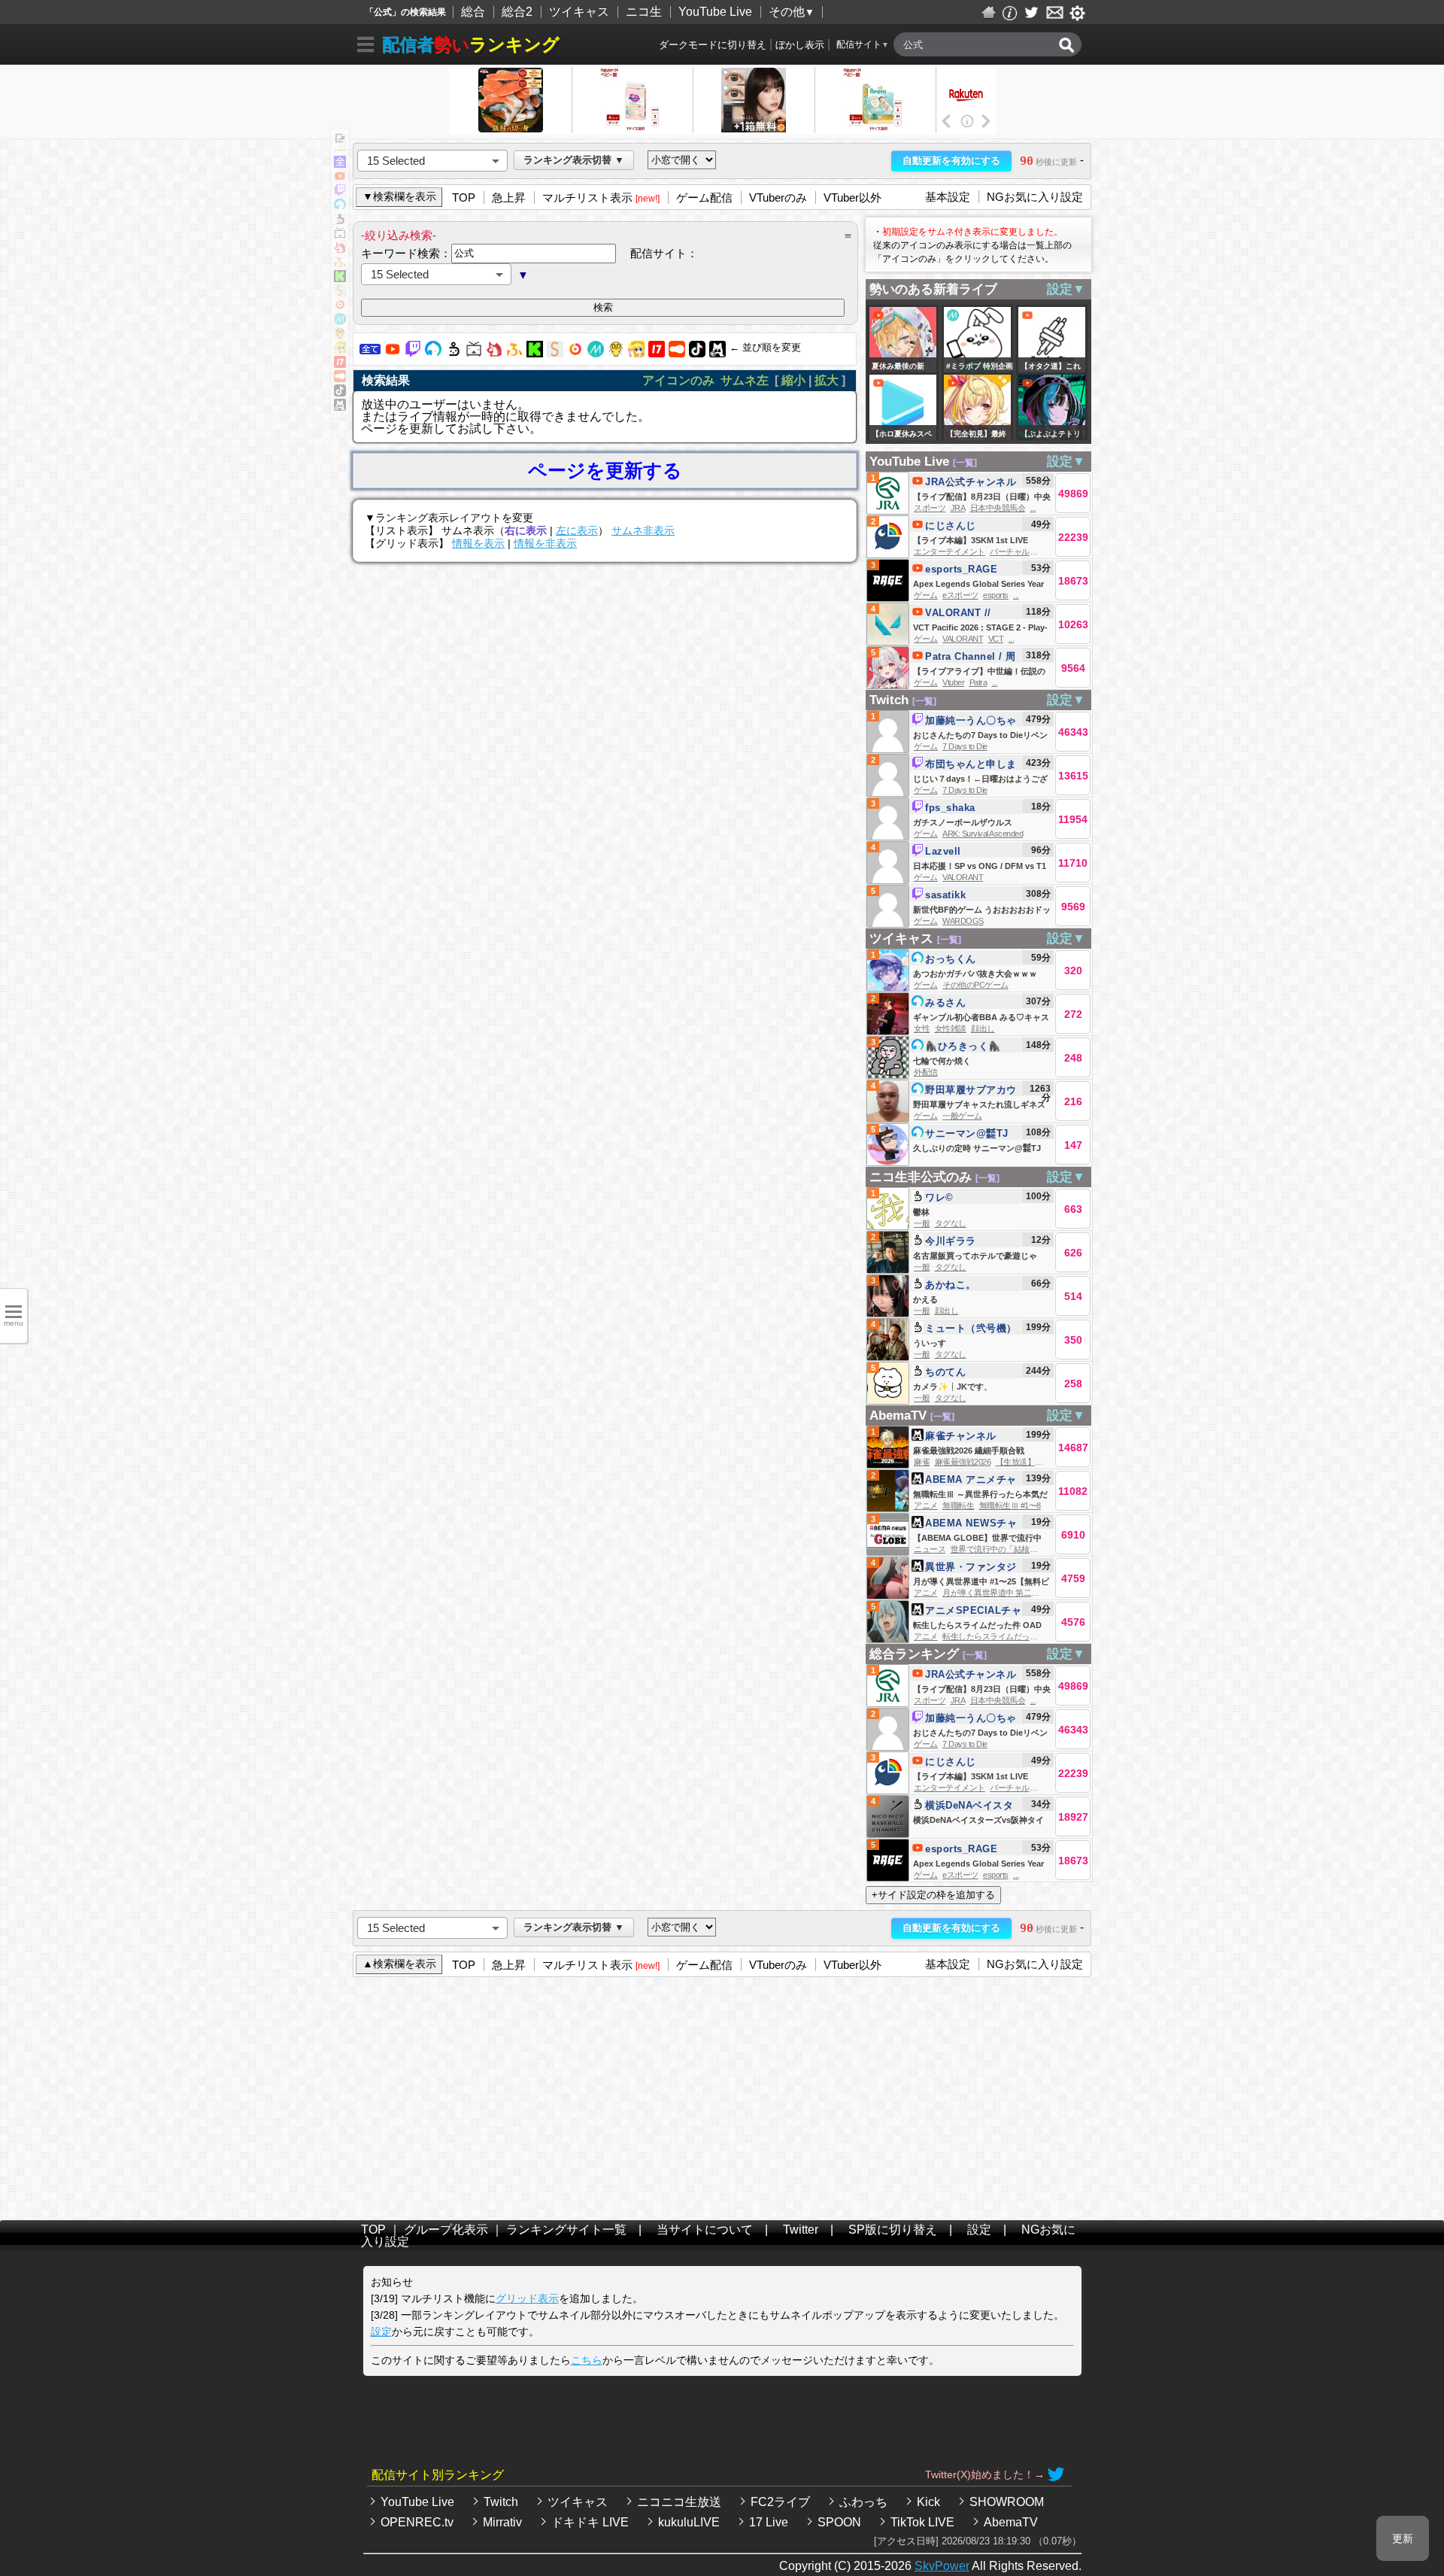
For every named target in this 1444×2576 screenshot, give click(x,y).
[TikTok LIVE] (697, 353)
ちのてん (945, 1372)
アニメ (926, 1505)
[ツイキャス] (433, 353)
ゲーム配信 (704, 197)
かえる (925, 1299)
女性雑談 (951, 1028)
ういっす (930, 1343)
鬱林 (921, 1212)
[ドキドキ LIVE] (616, 353)
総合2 (517, 12)
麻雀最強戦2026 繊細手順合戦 (969, 1451)
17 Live (769, 2522)
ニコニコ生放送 (679, 2502)
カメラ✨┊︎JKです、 (953, 1387)
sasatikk (945, 895)
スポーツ (930, 508)
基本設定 (948, 197)
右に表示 (526, 530)
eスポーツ (960, 595)
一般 (922, 1223)
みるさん (945, 1002)
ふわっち (863, 2502)
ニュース (930, 1549)
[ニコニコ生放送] (454, 353)
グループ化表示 (446, 2230)
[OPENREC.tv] (575, 353)
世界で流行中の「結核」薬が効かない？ (1022, 1549)
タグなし (951, 1223)
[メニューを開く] (366, 47)
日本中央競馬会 (998, 508)
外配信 (926, 1072)
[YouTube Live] (393, 353)
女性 (922, 1028)
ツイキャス (579, 12)
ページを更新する (605, 471)
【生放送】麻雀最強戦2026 (1044, 1462)
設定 (979, 2230)
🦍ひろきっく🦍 (963, 1046)
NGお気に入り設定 (1035, 197)
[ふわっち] (514, 353)
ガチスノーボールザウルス (963, 822)
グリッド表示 (527, 2298)
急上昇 (509, 197)
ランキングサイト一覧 (566, 2230)
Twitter (801, 2230)
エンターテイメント (950, 551)
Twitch (889, 700)
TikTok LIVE (922, 2522)
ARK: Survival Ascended (983, 834)
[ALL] (370, 353)
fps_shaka (950, 808)
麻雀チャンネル (961, 1436)
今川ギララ (951, 1241)
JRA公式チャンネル (971, 482)
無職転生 (958, 1505)
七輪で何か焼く (942, 1061)
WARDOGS (963, 921)
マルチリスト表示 (587, 197)
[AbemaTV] (717, 353)
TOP (464, 197)
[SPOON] (677, 353)
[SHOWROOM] (555, 353)
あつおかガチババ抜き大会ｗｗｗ (975, 974)
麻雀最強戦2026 (963, 1462)
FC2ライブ (780, 2502)
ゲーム (926, 595)
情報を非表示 (545, 543)
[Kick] (535, 353)
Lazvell (943, 851)
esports (996, 595)
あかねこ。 (951, 1285)
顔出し (983, 1028)
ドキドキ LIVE (590, 2522)
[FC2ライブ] (494, 353)
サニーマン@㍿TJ (967, 1133)
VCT (996, 639)
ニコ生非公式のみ (921, 1177)
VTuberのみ (778, 197)
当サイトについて (705, 2230)
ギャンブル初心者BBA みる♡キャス (981, 1017)
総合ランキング (914, 1654)
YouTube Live (715, 12)
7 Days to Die (965, 746)
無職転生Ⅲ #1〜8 (1010, 1505)
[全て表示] (340, 164)
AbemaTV (898, 1416)
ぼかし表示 (800, 45)
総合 (473, 12)
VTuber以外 (852, 197)
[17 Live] (657, 353)
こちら (587, 2360)
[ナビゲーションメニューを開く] (340, 139)
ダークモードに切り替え (713, 45)
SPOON (839, 2522)
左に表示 (577, 530)
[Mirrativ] (596, 353)
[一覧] (965, 463)
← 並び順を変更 (765, 347)
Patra (978, 682)
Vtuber (953, 682)
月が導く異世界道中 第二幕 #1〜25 (1004, 1593)
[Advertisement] (722, 2095)
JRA (958, 508)
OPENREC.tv (417, 2522)
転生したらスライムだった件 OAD (1003, 1636)
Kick (928, 2502)
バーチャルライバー (1025, 551)
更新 (1403, 2538)
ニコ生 (644, 12)
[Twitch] (413, 353)
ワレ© (939, 1197)
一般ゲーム (962, 1116)
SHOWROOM (1007, 2502)
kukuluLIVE (689, 2522)
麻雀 (922, 1462)
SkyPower (942, 2566)
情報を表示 (478, 543)
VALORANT (963, 639)
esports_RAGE (961, 569)
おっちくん (951, 959)
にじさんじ (951, 526)
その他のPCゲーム (975, 985)
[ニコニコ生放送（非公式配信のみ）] (474, 353)
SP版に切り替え (893, 2230)
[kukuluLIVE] (636, 353)
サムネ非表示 (643, 530)
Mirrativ (502, 2522)
